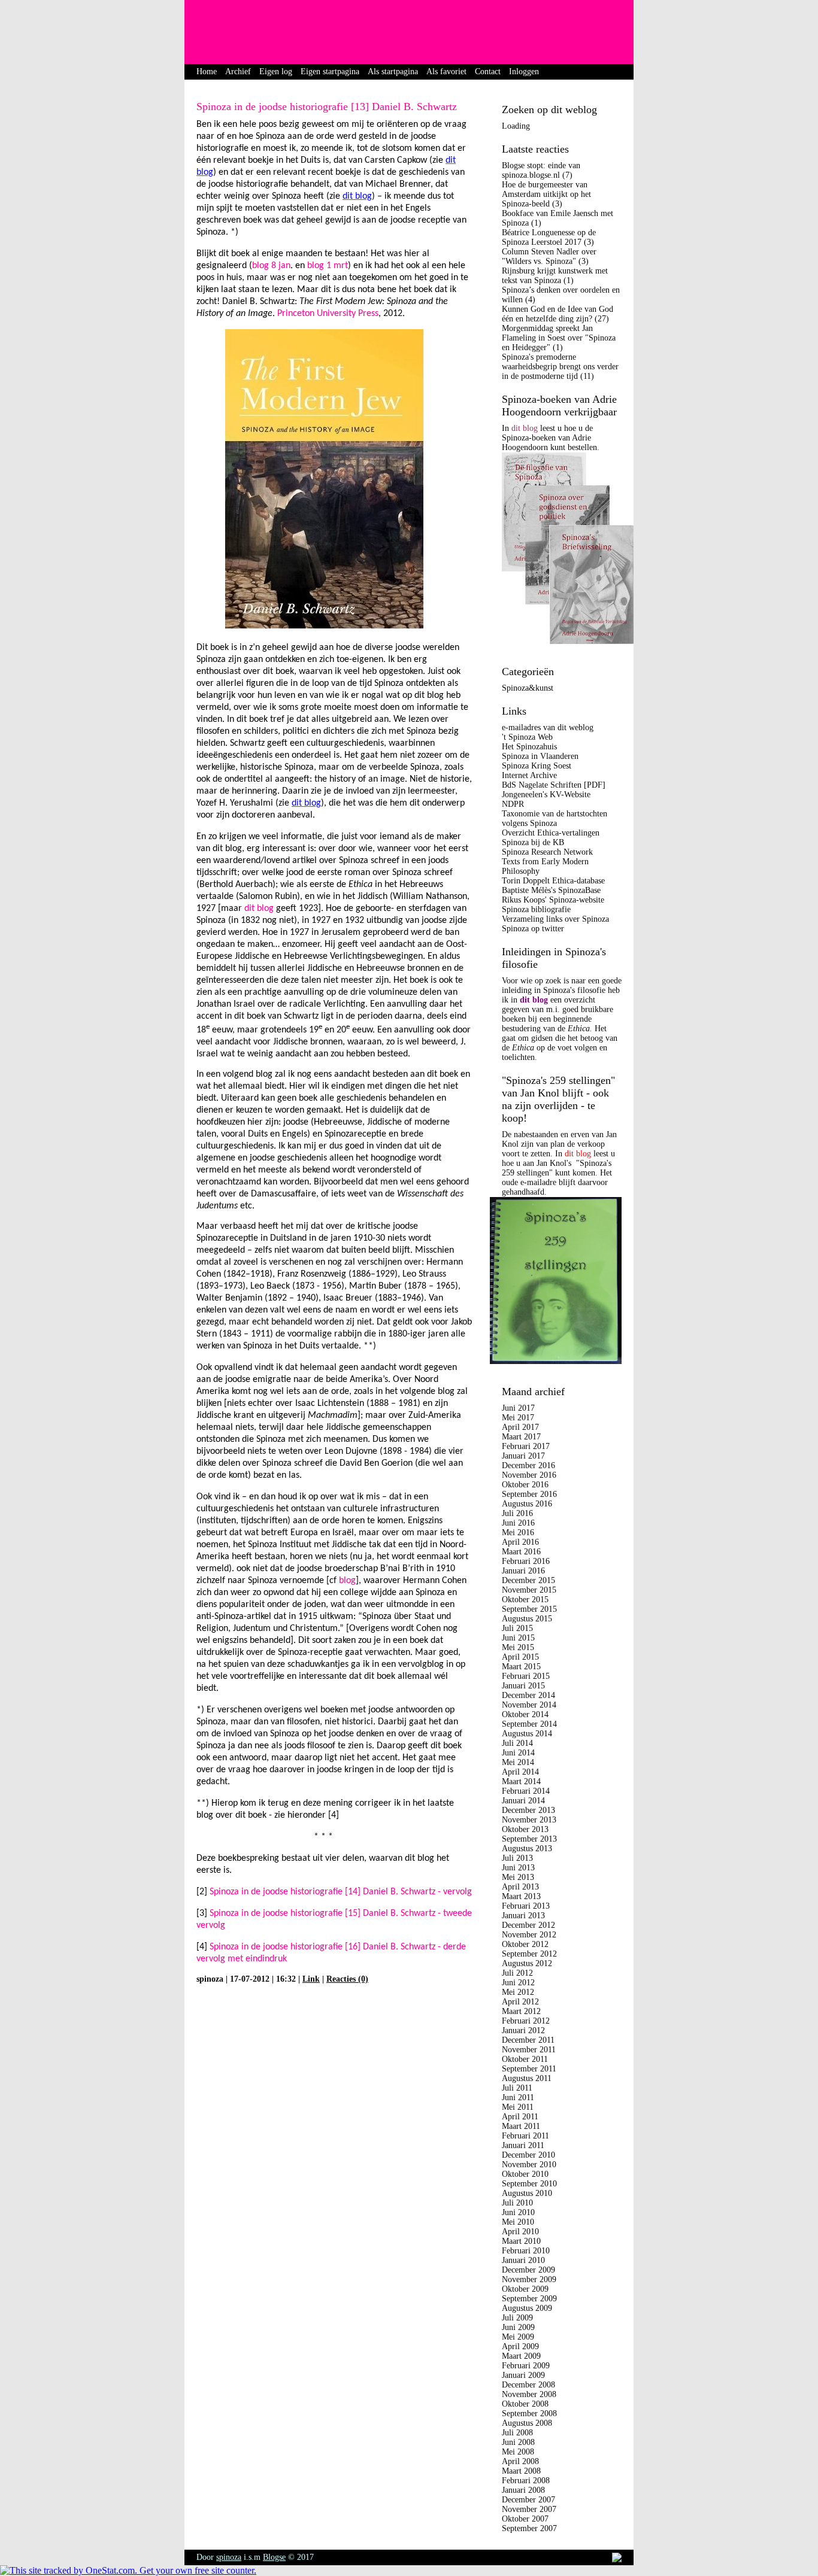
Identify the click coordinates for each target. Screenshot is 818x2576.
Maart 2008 (521, 2471)
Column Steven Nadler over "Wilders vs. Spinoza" (549, 256)
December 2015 (528, 1580)
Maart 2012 (521, 2011)
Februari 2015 (526, 1676)
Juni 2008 (518, 2442)
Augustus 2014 (527, 1734)
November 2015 (529, 1590)
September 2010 (529, 2184)
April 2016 (520, 1542)
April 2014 (520, 1772)
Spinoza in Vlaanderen (540, 756)
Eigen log (276, 72)
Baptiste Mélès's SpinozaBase (551, 890)
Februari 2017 (526, 1446)
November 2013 (529, 1820)
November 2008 (529, 2394)
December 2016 (528, 1465)
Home (207, 72)
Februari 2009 (526, 2366)
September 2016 (529, 1494)
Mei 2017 (518, 1418)
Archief (238, 72)
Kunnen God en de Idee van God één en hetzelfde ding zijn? (558, 314)
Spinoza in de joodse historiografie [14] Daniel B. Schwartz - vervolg (341, 1892)
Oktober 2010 (525, 2174)
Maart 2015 (521, 1667)
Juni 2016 (518, 1523)
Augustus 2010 (527, 2193)
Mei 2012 (518, 1992)
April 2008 (520, 2461)
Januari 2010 (523, 2260)
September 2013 (529, 1839)
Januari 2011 (523, 2145)
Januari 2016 (523, 1571)
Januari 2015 (523, 1686)
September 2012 (529, 1954)
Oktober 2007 (525, 2519)
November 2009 (529, 2279)
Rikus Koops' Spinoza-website (553, 900)
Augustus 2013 (527, 1849)
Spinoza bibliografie (536, 909)
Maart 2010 (521, 2241)
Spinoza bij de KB (533, 842)
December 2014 (528, 1695)
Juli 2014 (517, 1743)
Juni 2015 (518, 1638)
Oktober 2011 (525, 2059)
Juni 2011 (518, 2097)
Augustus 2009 (527, 2308)
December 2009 (528, 2270)
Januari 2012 (523, 2030)
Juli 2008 (517, 2433)
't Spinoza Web (527, 737)
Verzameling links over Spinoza (555, 919)
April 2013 (520, 1887)
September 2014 (529, 1724)
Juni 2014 (518, 1753)
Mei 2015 (518, 1647)
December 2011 (528, 2040)
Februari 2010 (526, 2251)
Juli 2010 (517, 2203)
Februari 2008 (526, 2481)
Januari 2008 (523, 2490)
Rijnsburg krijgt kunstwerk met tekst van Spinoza (555, 276)
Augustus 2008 (527, 2423)
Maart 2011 (521, 2126)
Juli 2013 (517, 1858)
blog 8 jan (271, 266)
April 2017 (520, 1427)
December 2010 (528, 2155)
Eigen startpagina (330, 72)
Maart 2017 (521, 1437)
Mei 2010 (518, 2222)
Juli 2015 (517, 1628)
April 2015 (520, 1657)
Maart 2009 (521, 2356)
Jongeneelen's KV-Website (546, 795)
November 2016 (529, 1475)
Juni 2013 (518, 1868)
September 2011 (529, 2069)
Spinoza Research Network (547, 852)
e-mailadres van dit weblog (548, 727)
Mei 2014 (518, 1762)
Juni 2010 (518, 2212)
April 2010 (520, 2232)
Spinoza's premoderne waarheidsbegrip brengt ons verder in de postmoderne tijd (560, 367)
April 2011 (520, 2117)
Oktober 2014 (525, 1714)
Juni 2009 (518, 2327)
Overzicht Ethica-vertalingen (551, 833)
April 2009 (520, 2346)
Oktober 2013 (525, 1829)
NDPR (513, 804)
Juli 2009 (517, 2318)
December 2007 (528, 2500)
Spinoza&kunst (528, 688)
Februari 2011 (525, 2136)
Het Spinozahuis (529, 747)
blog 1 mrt (328, 266)
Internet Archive (529, 775)
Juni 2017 (518, 1408)
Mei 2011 (518, 2107)
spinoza (229, 2557)
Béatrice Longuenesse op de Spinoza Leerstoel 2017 (549, 237)
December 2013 (528, 1810)
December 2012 (528, 1925)
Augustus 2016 (527, 1504)
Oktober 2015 (525, 1600)
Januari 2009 (523, 2375)
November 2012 (529, 1935)
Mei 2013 (518, 1877)
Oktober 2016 (525, 1485)
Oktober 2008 (525, 2404)
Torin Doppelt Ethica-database (553, 881)
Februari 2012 (526, 2021)
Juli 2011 (517, 2088)
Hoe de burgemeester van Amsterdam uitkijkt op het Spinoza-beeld (546, 194)
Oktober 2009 (525, 2289)
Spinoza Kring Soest (537, 766)
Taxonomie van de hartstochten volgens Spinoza (555, 818)
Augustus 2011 (527, 2078)
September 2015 (529, 1609)
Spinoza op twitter (533, 929)
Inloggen (524, 72)
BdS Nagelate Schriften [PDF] (554, 785)
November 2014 (529, 1705)
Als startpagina (393, 72)
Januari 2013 (523, 1916)
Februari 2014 (526, 1791)
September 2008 (529, 2414)
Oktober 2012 (525, 1944)
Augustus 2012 (527, 1963)
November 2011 (529, 2050)
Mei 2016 (518, 1532)
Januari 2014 (523, 1801)
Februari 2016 (526, 1561)
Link (311, 1979)
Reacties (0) (347, 1979)
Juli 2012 (517, 1973)
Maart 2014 (521, 1781)
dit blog (259, 909)
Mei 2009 (518, 2337)
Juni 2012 (518, 1983)
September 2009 (529, 2299)
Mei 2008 (518, 2452)
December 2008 (528, 2385)
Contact (488, 72)
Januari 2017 (523, 1456)
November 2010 (529, 2165)
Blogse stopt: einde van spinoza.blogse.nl (541, 170)
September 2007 (529, 2528)
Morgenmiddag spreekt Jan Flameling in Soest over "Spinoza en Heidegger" (559, 338)
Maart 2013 (521, 1896)
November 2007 (529, 2509)
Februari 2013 (526, 1906)
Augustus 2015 (527, 1619)
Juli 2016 (517, 1513)
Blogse (274, 2557)
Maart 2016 (521, 1552)
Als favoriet (446, 72)
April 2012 (520, 2002)
